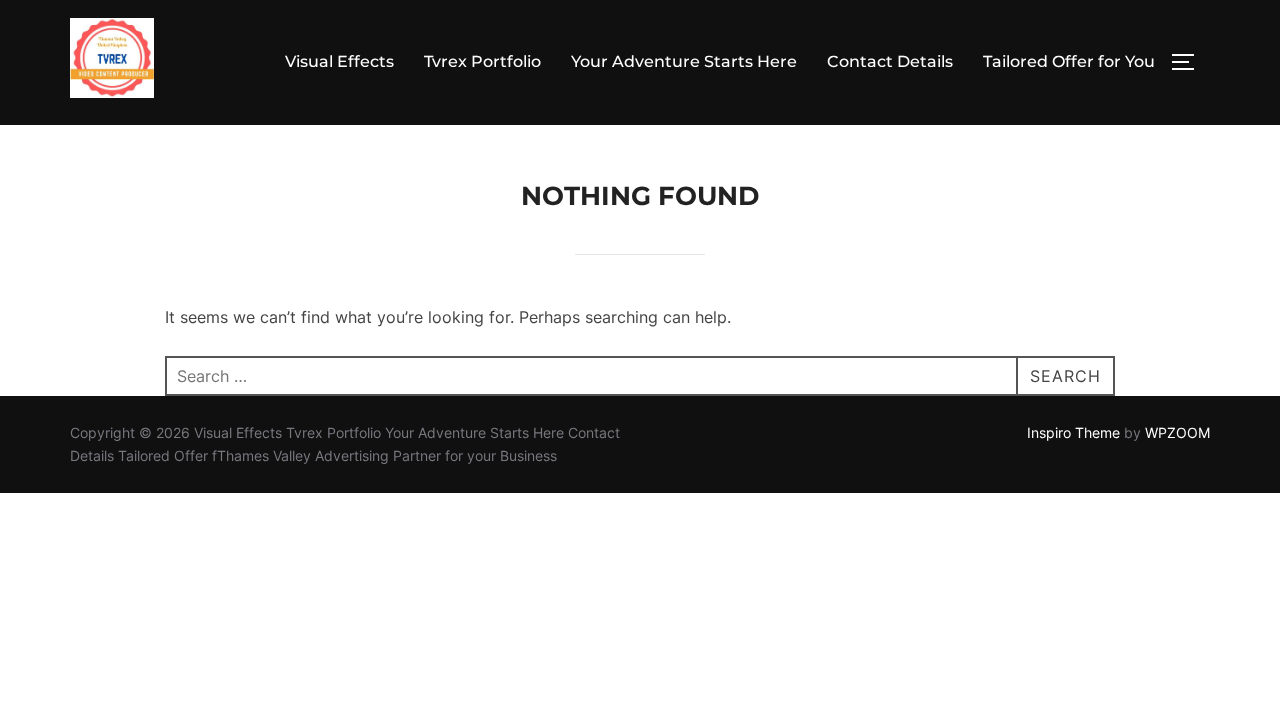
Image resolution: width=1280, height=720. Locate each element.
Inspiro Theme (1073, 432)
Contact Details (890, 61)
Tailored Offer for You (1069, 61)
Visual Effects (339, 61)
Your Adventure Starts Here (684, 61)
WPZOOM (1177, 432)
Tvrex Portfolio (482, 61)
